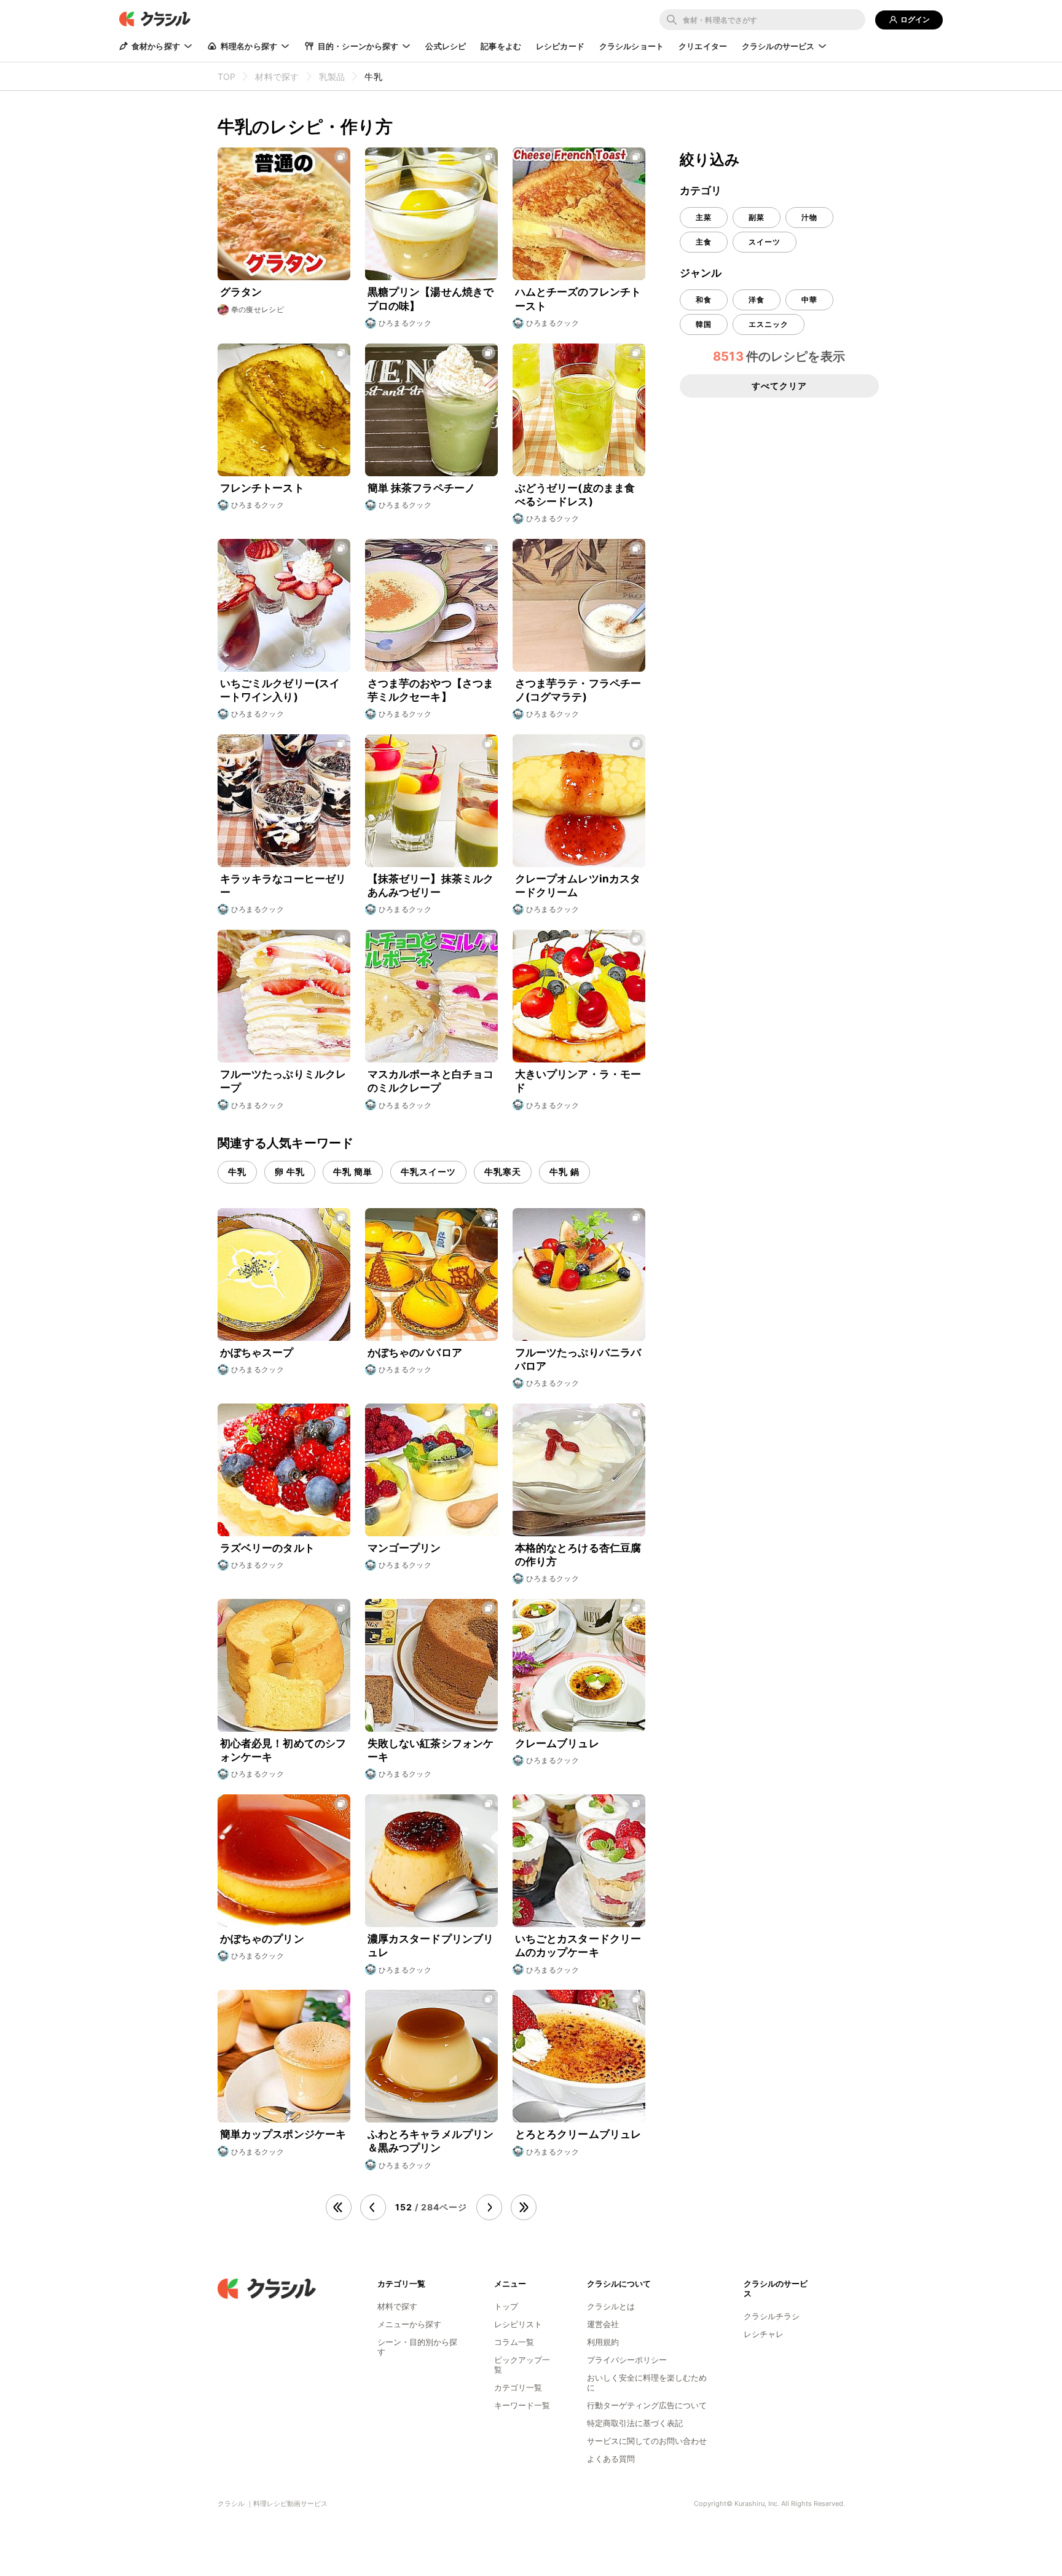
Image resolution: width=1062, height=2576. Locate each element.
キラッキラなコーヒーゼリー (283, 885)
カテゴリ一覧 (518, 2387)
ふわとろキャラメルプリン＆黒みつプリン (431, 2141)
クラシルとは (611, 2306)
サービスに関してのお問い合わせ (647, 2441)
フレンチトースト (262, 488)
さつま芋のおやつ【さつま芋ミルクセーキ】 (431, 690)
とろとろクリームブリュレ (578, 2134)
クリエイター (703, 46)
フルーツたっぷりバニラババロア (578, 1359)
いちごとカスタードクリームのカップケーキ (578, 1946)
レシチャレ (764, 2334)
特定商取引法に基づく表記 (635, 2423)
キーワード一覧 (522, 2405)
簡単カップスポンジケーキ (283, 2134)
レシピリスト (518, 2324)
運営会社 (603, 2324)
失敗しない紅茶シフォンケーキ (431, 1750)
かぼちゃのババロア (415, 1353)
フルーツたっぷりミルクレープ (283, 1081)
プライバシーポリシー (627, 2360)
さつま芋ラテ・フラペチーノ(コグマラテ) (578, 690)
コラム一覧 (514, 2342)
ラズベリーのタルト (267, 1548)
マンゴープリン (404, 1548)
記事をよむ (501, 46)
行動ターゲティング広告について (647, 2405)
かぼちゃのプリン (262, 1939)
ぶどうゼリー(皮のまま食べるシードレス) (575, 495)
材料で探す (397, 2306)
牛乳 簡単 (353, 1172)
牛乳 (237, 1172)
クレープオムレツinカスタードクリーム (578, 885)
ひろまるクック (405, 323)
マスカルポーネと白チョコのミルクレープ (431, 1081)
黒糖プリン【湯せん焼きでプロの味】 (431, 299)
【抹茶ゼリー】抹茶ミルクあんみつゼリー (431, 885)
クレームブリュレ (557, 1743)
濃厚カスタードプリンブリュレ (431, 1946)
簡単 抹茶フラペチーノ (422, 488)
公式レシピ (446, 46)
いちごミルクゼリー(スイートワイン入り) (280, 690)
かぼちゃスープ (257, 1353)
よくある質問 (611, 2459)
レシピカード (560, 46)
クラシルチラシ (772, 2316)
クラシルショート (631, 46)
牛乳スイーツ (428, 1172)
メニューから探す (409, 2324)
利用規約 (603, 2342)
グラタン (241, 292)
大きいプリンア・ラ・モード (578, 1081)
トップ (506, 2306)
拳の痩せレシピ (258, 309)
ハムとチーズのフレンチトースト (578, 299)
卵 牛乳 (290, 1172)
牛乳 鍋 (564, 1172)
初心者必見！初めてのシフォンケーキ (283, 1750)
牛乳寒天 (503, 1172)
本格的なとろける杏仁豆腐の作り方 (578, 1555)
